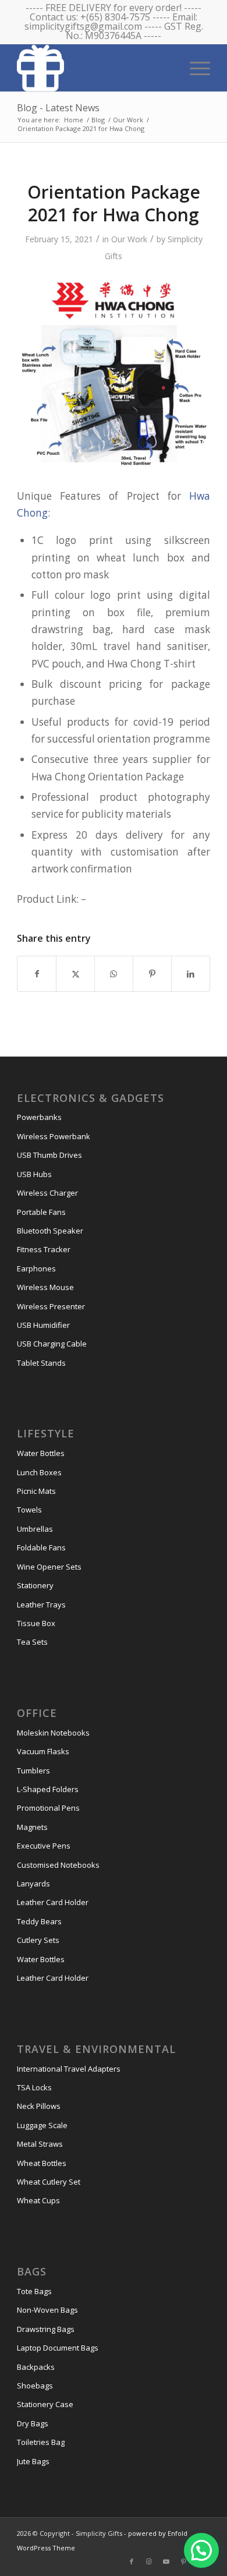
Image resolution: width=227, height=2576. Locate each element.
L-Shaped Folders (48, 1789)
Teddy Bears (39, 1921)
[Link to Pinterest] (184, 2561)
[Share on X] (75, 974)
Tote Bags (34, 2291)
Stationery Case (45, 2404)
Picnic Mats (36, 1491)
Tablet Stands (41, 1363)
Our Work (129, 239)
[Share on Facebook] (37, 974)
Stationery (35, 1585)
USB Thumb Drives (49, 1155)
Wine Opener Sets (49, 1567)
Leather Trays (41, 1605)
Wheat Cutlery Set (49, 2182)
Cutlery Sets (38, 1940)
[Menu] (194, 67)
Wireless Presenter (51, 1306)
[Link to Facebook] (132, 2561)
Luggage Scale (42, 2125)
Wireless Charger (47, 1193)
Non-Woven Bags (47, 2310)
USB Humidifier (43, 1325)
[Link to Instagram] (149, 2561)
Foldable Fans (41, 1547)
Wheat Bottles (42, 2163)
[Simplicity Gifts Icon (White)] (94, 68)
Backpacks (36, 2367)
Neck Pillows (39, 2106)
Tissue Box (36, 1623)
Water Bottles (41, 1453)
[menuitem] (194, 67)
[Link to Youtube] (166, 2561)
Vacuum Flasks (43, 1751)
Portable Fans (41, 1212)
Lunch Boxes (39, 1472)
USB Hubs (34, 1174)
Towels (29, 1510)
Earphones (36, 1268)
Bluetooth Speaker (50, 1231)
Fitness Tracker (44, 1249)
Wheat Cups (38, 2200)
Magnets (32, 1827)
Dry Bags (33, 2423)
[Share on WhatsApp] (114, 974)
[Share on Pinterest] (152, 974)
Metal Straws (40, 2144)
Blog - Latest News (58, 108)
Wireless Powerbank (54, 1136)
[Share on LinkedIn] (191, 974)
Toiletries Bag (41, 2442)
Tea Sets (32, 1642)
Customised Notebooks (58, 1865)
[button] (201, 2550)
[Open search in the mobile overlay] (158, 67)
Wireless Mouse (45, 1287)
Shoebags (35, 2386)
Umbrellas (35, 1529)
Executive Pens (44, 1846)
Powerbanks (39, 1117)
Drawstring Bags (46, 2329)
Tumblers (33, 1771)
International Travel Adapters (69, 2069)
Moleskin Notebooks (53, 1733)
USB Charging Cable (52, 1344)
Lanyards (33, 1884)
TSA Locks (34, 2087)
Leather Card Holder (53, 1902)
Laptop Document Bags (58, 2348)
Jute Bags (33, 2461)
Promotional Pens (48, 1808)
